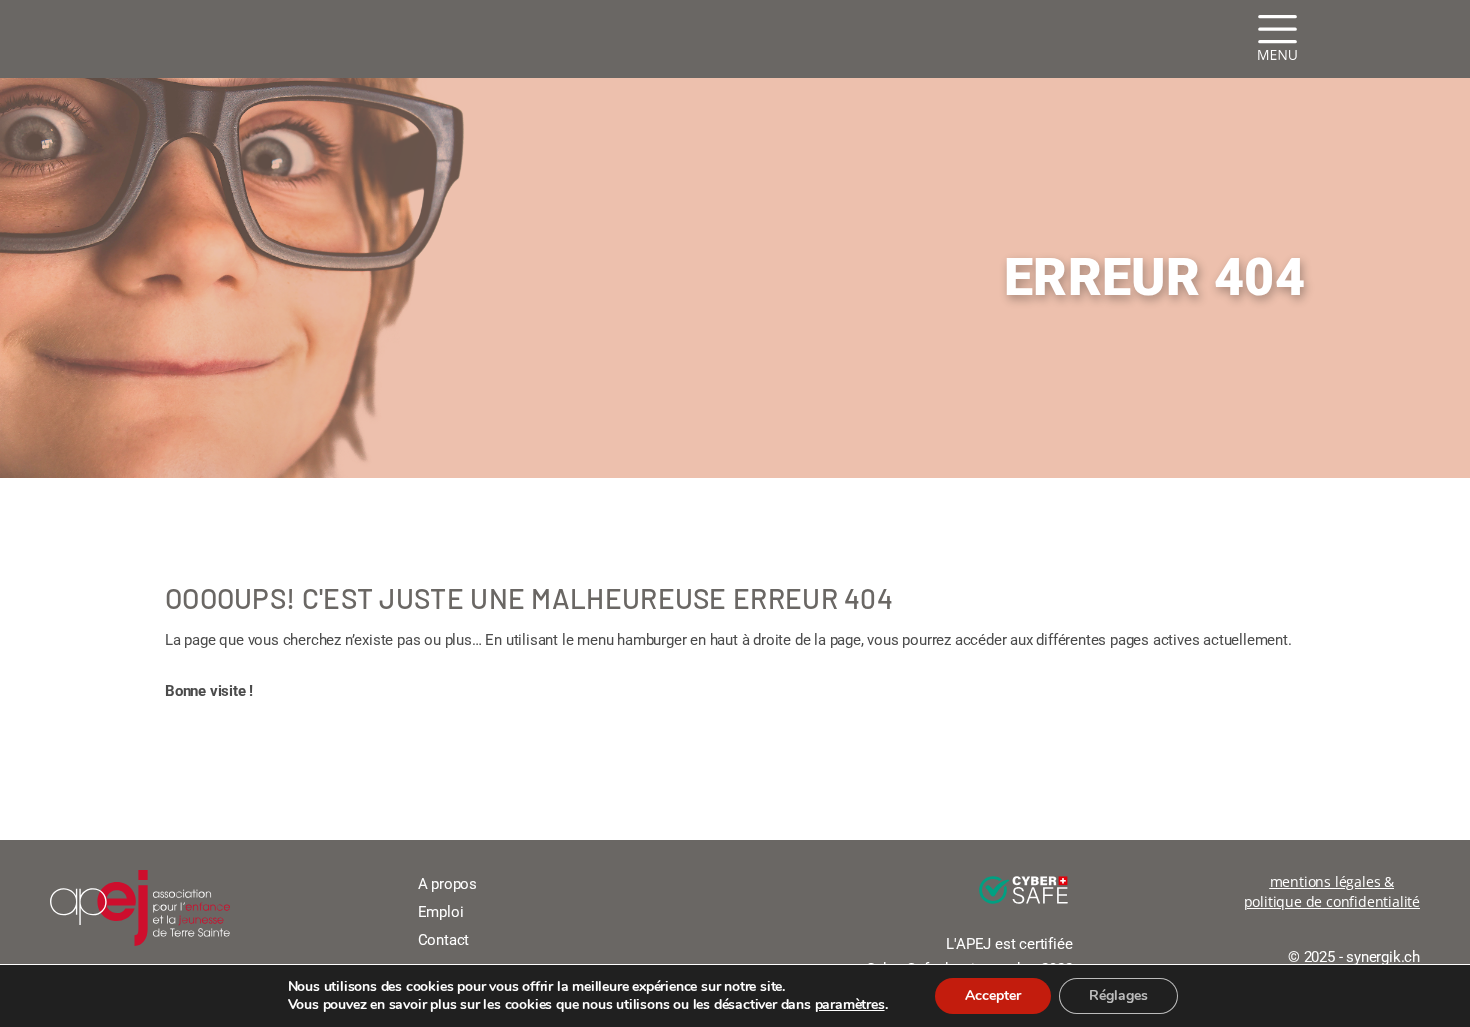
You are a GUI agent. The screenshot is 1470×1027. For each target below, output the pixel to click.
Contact (444, 940)
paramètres (850, 1005)
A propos (447, 884)
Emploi (441, 912)
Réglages (1118, 995)
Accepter (993, 995)
